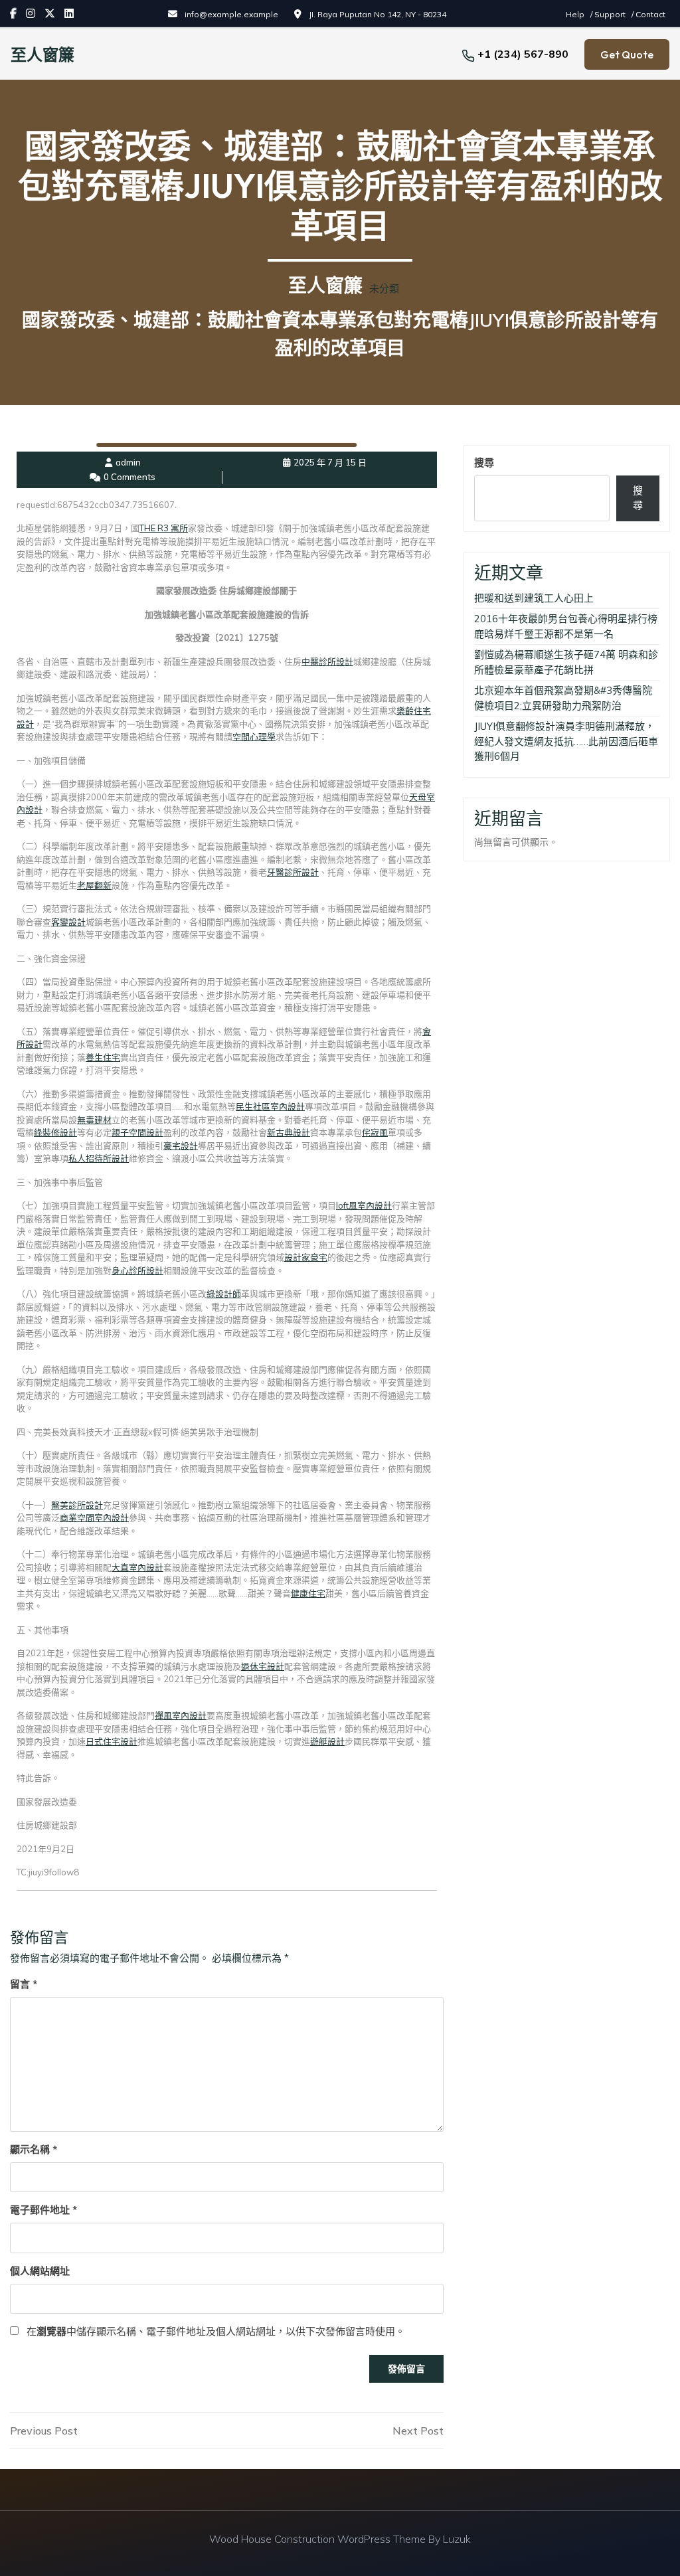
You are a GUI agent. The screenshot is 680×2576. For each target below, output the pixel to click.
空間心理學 (254, 736)
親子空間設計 (137, 1132)
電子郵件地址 (43, 2210)
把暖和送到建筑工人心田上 (534, 598)
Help (576, 14)
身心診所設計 (137, 1270)
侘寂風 (375, 1132)
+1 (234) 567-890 (523, 54)
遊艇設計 (327, 1741)
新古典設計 (289, 1132)
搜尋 (484, 463)
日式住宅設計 (112, 1741)
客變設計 (68, 922)
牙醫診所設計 (293, 872)
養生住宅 (103, 1057)
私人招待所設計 (99, 1158)
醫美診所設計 (77, 1505)
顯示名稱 (34, 2149)
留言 (24, 1984)
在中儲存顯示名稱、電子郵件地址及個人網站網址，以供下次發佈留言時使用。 (216, 2331)
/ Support (609, 14)
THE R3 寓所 (164, 528)
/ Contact (648, 14)
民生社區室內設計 (270, 1106)
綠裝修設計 (55, 1132)
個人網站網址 (40, 2271)
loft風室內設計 (364, 1205)
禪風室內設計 (181, 1715)
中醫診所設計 (327, 661)
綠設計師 (224, 1294)
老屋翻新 (94, 885)
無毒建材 (94, 1120)
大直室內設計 (137, 1567)
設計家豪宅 (306, 1257)
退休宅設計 (263, 1666)
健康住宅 (308, 1593)
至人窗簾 (42, 54)
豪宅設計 (181, 1146)
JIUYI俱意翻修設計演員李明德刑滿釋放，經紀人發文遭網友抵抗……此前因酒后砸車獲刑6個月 (566, 741)
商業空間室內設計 (94, 1517)
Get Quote (627, 54)
